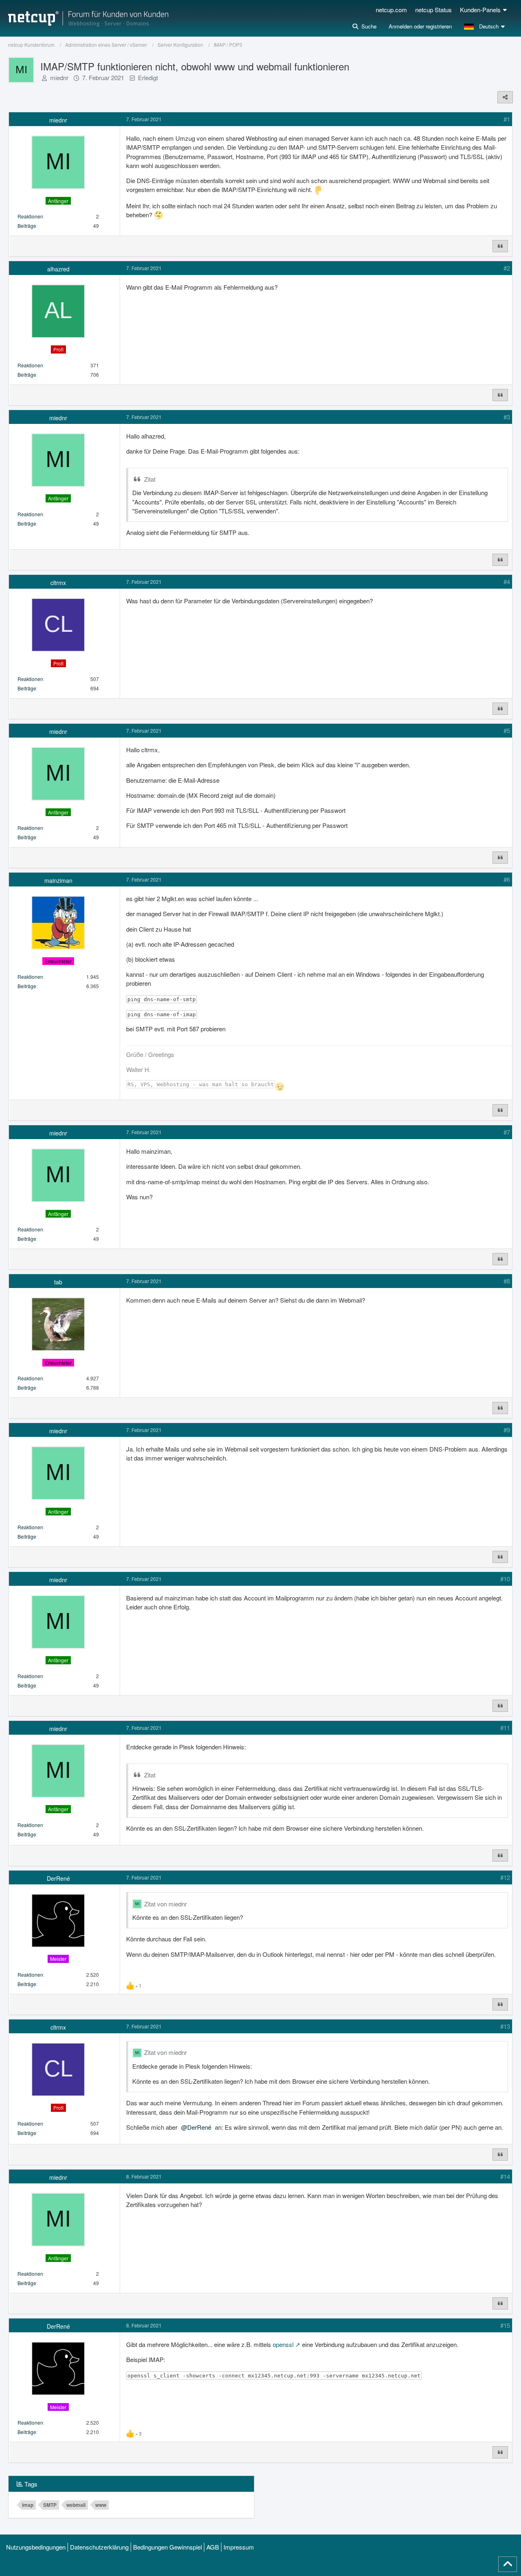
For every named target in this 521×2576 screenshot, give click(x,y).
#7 (507, 1132)
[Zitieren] (500, 246)
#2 (507, 268)
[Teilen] (505, 97)
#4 (507, 582)
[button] (485, 26)
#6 (507, 879)
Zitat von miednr (165, 1904)
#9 (507, 1430)
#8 (507, 1281)
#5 (507, 730)
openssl (283, 2344)
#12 (505, 1877)
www (101, 2505)
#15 (505, 2325)
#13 (505, 2026)
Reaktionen (30, 216)
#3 (507, 417)
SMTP (50, 2505)
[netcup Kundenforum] (88, 18)
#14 (505, 2176)
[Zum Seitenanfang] (508, 2564)
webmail (76, 2505)
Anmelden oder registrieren (420, 26)
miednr (59, 77)
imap (28, 2505)
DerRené (199, 2127)
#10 (505, 1579)
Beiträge (27, 226)
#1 (507, 119)
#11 (505, 1728)
